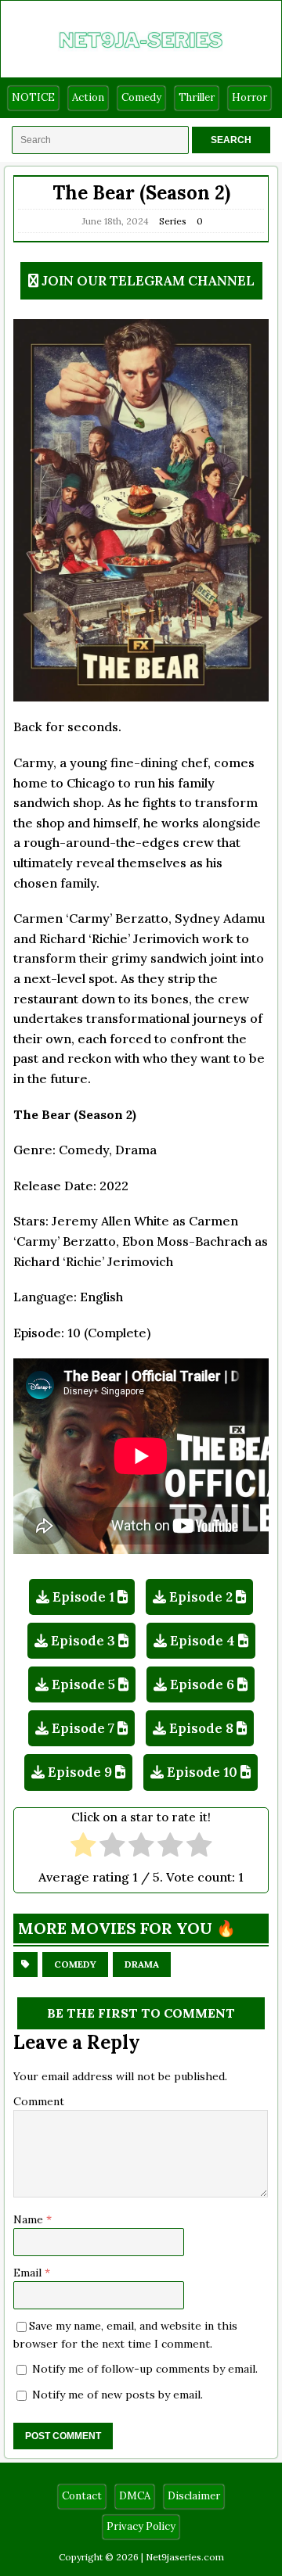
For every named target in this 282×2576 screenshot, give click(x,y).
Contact (82, 2496)
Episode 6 (202, 1684)
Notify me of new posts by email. (117, 2395)
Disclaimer (194, 2496)
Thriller (197, 97)
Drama (142, 1964)
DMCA (135, 2496)
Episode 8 (201, 1728)
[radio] (83, 1847)
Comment (39, 2101)
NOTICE (33, 97)
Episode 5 (83, 1684)
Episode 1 (83, 1597)
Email (29, 2273)
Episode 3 (83, 1641)
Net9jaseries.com (185, 2557)
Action (88, 97)
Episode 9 (80, 1772)
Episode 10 (202, 1772)
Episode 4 (202, 1641)
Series (173, 221)
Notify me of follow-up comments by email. (145, 2369)
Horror (249, 97)
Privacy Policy (141, 2526)
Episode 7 (83, 1728)
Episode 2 (201, 1597)
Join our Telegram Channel (148, 281)
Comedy (141, 97)
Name (30, 2219)
